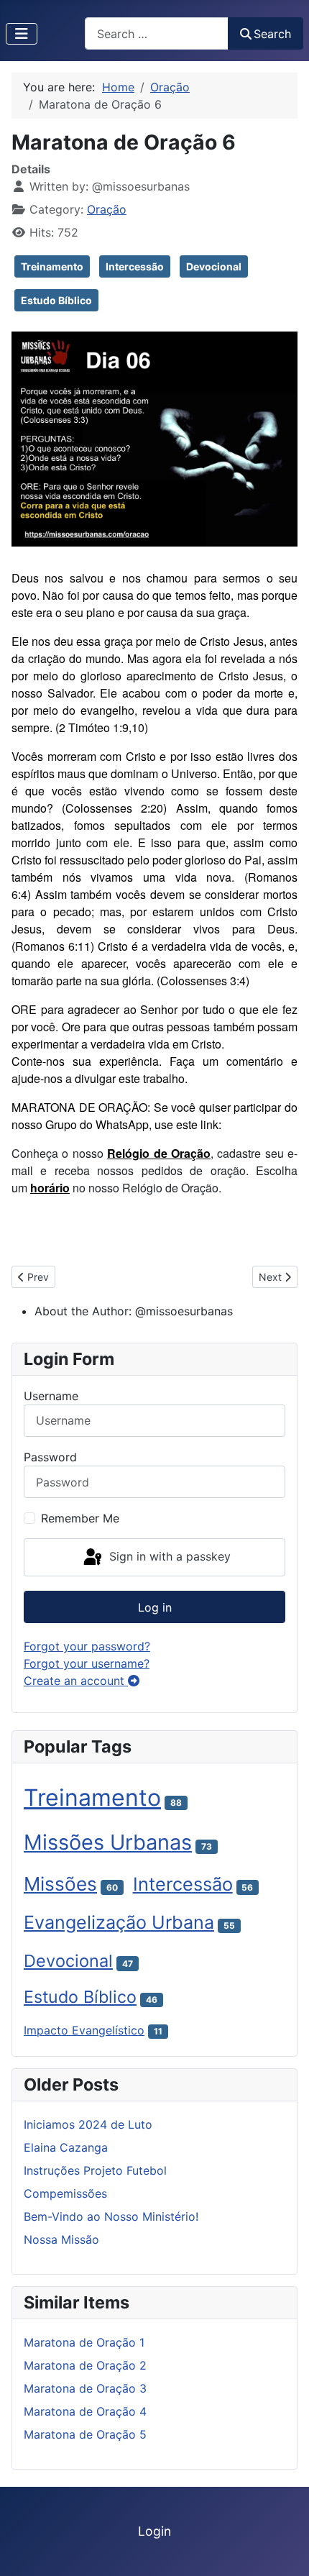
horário (50, 1188)
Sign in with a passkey (168, 1556)
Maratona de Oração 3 (85, 2388)
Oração (107, 209)
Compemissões (65, 2193)
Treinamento (52, 266)
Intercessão (135, 266)
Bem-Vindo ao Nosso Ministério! (111, 2216)
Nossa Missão (61, 2239)
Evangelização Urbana (119, 1922)
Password (50, 1457)
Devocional (214, 266)
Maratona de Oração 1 (84, 2342)
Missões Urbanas (108, 1842)
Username (51, 1396)
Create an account (76, 1681)
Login (154, 2531)
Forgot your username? (87, 1663)
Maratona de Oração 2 (85, 2365)
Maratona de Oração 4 (85, 2411)
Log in (155, 1607)
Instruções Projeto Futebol (95, 2170)
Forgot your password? (87, 1646)
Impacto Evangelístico (84, 2030)
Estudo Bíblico (56, 300)
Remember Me (80, 1518)
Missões (60, 1884)
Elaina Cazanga (66, 2147)
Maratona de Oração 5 (85, 2434)
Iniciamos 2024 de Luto (88, 2124)
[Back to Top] (284, 2549)
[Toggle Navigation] (22, 34)
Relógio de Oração (159, 1153)
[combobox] (157, 33)
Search (272, 34)
